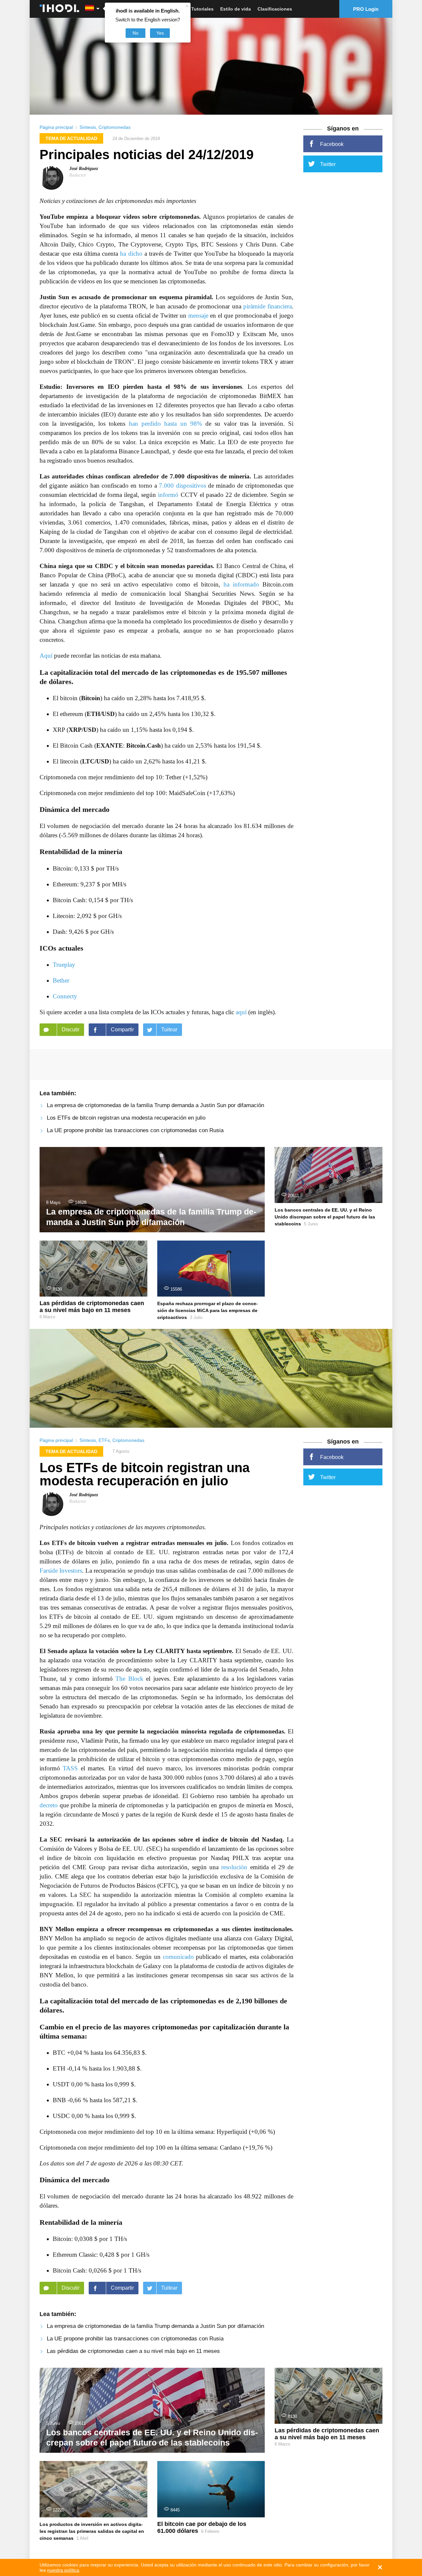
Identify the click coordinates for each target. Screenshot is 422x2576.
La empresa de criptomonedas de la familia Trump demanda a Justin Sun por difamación (155, 1105)
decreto (49, 1805)
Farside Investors (61, 1571)
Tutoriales (202, 9)
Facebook (332, 144)
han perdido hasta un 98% (166, 424)
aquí (241, 1012)
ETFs (104, 1440)
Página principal (56, 127)
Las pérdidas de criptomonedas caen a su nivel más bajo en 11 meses (133, 2351)
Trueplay (64, 965)
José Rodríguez (84, 169)
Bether (61, 980)
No (136, 33)
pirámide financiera (268, 306)
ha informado (241, 584)
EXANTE (110, 745)
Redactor (78, 175)
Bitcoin (91, 698)
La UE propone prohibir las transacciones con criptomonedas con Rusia (135, 1130)
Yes (160, 33)
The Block (129, 1679)
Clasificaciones (275, 9)
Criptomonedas (115, 127)
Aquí (46, 656)
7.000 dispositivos (182, 486)
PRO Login (366, 9)
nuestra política (63, 2570)
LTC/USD (96, 761)
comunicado (178, 1957)
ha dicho (131, 254)
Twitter (328, 164)
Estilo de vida (236, 9)
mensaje (198, 315)
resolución (234, 1867)
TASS (70, 1768)
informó (168, 495)
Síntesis (88, 127)
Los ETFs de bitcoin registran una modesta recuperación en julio (126, 1118)
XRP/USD (82, 730)
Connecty (65, 996)
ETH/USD (101, 714)
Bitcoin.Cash (144, 745)
